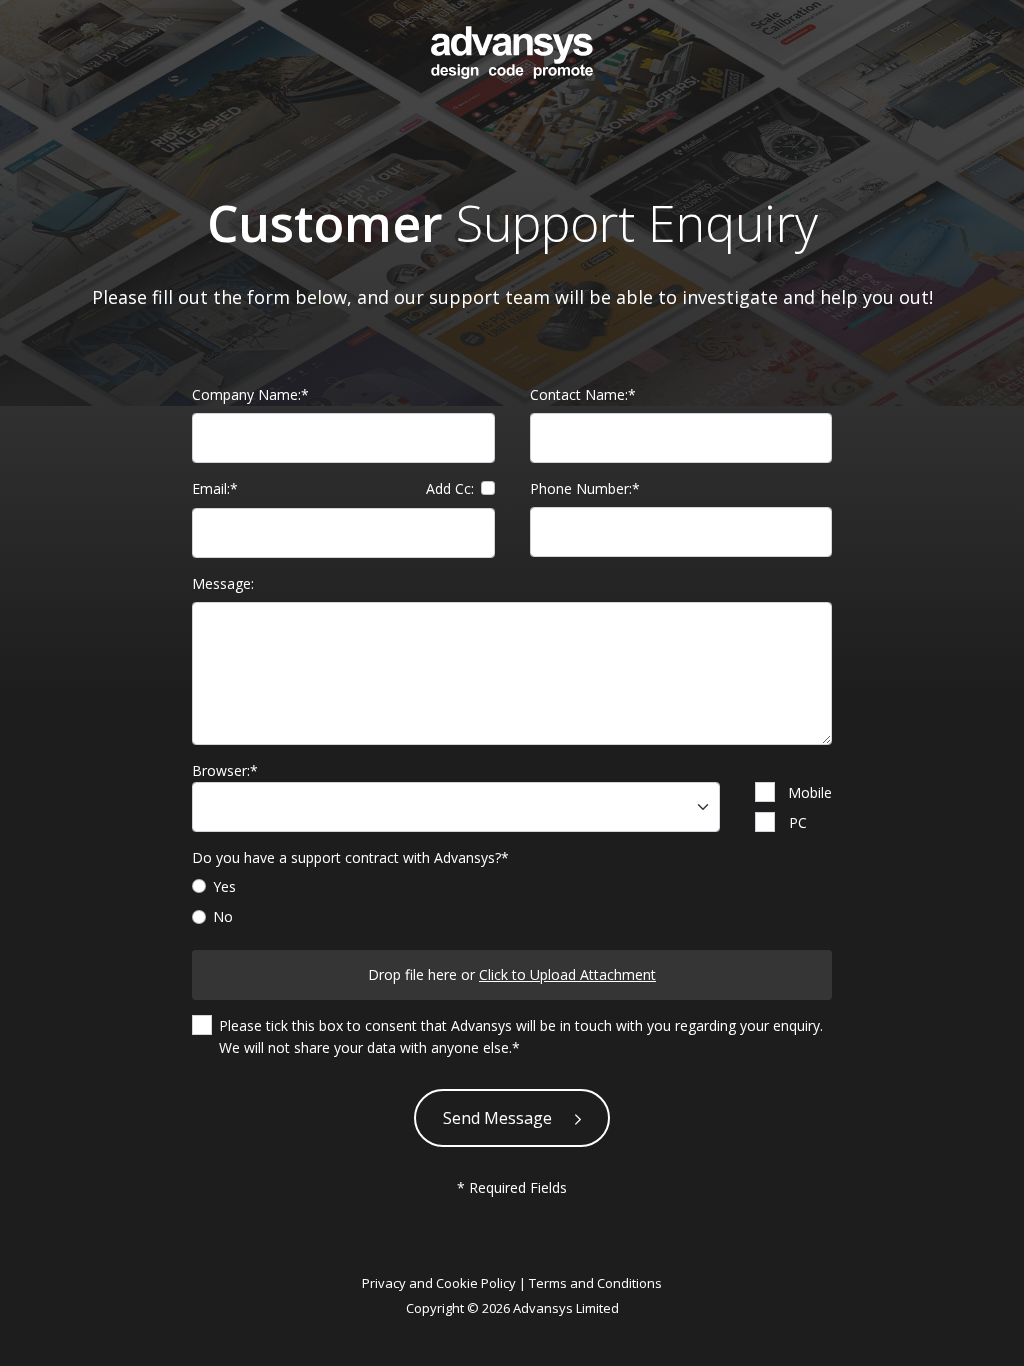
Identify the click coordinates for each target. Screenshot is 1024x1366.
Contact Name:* (583, 394)
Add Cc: (450, 488)
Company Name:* (250, 394)
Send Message (499, 1118)
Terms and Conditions (595, 1283)
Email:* (333, 489)
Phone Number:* (585, 488)
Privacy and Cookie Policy (439, 1283)
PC (798, 822)
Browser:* (225, 770)
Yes (224, 886)
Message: (223, 583)
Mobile (810, 792)
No (223, 916)
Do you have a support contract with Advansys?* (350, 857)
